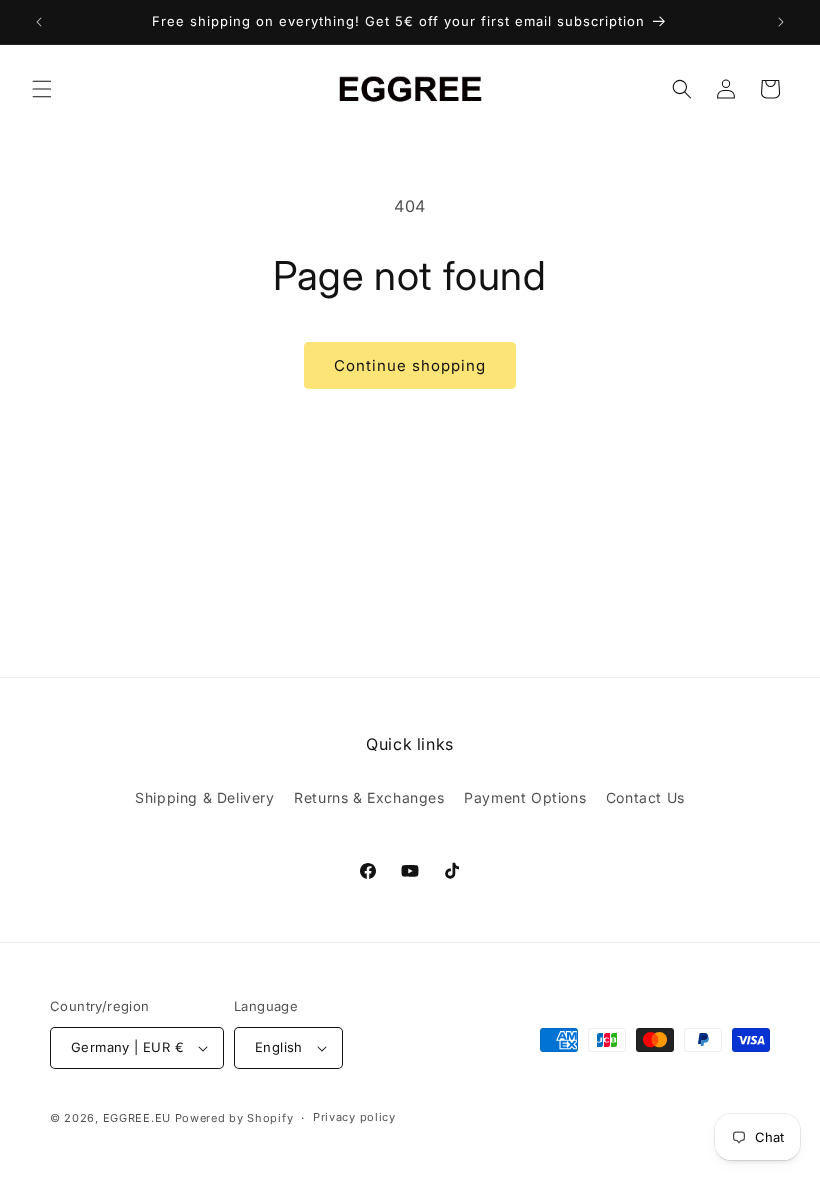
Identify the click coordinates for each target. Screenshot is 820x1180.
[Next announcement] (781, 22)
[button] (42, 89)
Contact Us (645, 797)
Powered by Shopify (234, 1118)
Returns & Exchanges (369, 797)
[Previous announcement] (39, 22)
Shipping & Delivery (204, 797)
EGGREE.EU (137, 1118)
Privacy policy (354, 1117)
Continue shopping (410, 365)
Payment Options (525, 797)
